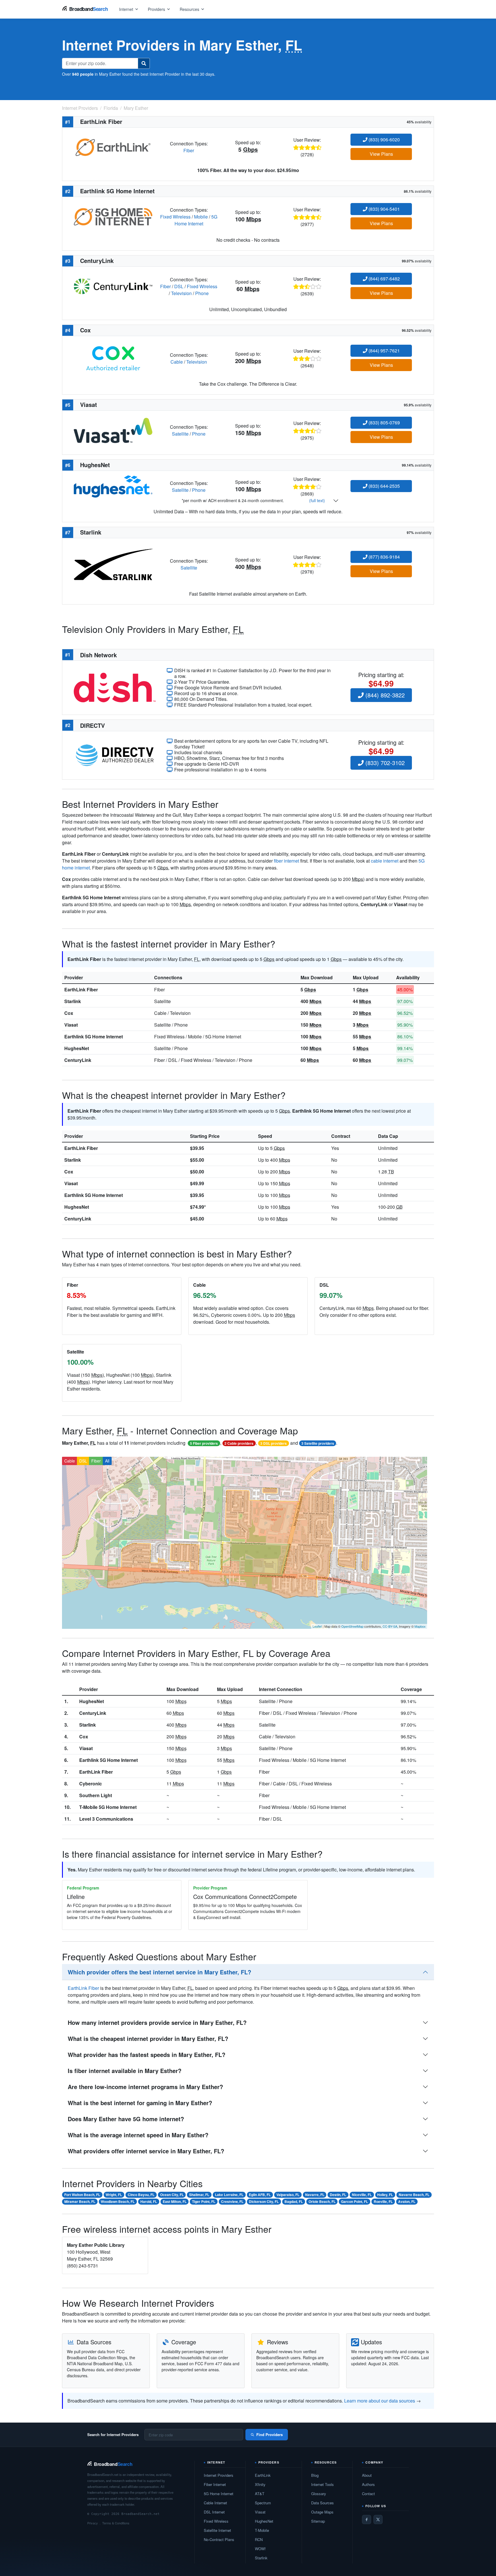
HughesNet (77, 1048)
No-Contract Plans (219, 2539)
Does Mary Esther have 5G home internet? (126, 2119)
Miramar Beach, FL (80, 2201)
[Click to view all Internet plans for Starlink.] (113, 564)
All (107, 1461)
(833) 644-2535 (384, 486)
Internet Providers (219, 2475)
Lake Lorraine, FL (229, 2195)
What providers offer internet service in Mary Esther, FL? (146, 2151)
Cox (69, 1013)
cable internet (385, 861)
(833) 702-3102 (384, 763)
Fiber (189, 150)
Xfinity (260, 2484)
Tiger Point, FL (204, 2201)
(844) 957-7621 (384, 351)
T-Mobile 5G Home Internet (108, 1807)
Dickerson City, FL (264, 2201)
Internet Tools (322, 2484)
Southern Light (96, 1795)
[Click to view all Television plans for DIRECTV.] (115, 755)
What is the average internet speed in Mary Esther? (138, 2135)
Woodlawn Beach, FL (118, 2201)
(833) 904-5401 (384, 209)
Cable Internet (215, 2503)
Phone (202, 293)
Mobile (201, 217)
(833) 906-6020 (384, 140)
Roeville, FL (383, 2201)
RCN (259, 2539)
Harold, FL (149, 2201)
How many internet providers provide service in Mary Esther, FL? (157, 2022)
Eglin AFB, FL (260, 2195)
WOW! (260, 2549)
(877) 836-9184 (384, 557)
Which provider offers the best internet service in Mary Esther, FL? (159, 1972)
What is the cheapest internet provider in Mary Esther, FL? (148, 2038)
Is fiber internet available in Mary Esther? (125, 2071)
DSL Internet (214, 2512)
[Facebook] (367, 2520)
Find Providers (270, 2434)
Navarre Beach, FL (414, 2195)
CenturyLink (78, 1060)
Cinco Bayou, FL (141, 2195)
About (367, 2475)
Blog (315, 2475)
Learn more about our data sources (380, 2401)
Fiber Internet (215, 2484)
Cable (177, 362)
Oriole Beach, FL (322, 2201)
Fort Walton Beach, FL (82, 2195)
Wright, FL (114, 2195)
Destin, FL (338, 2195)
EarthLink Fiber (81, 989)
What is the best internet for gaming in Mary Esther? (140, 2103)
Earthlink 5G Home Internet (94, 1037)
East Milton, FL (175, 2201)
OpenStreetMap (352, 1626)
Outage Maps (322, 2512)
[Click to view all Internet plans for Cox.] (113, 358)
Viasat (71, 1025)
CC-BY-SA (390, 1626)
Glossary (319, 2494)
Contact (368, 2494)
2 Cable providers (239, 1443)
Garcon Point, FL (354, 2201)
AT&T (260, 2494)
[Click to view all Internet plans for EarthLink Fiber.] (113, 146)
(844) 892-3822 (384, 695)
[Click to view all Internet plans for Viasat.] (113, 430)
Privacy (93, 2523)
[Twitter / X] (378, 2520)
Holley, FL (385, 2195)
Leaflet (317, 1626)
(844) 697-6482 (384, 279)
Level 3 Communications (106, 1819)
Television (181, 293)
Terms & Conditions (116, 2523)
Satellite (180, 434)
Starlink (73, 1001)
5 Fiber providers (204, 1443)
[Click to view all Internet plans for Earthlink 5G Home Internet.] (113, 216)
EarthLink (263, 2475)
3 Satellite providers (318, 1443)
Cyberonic (91, 1784)
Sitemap (318, 2521)
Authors (368, 2484)
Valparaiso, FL (288, 2195)
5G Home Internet (196, 220)
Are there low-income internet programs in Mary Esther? (145, 2087)
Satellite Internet (217, 2530)
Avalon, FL (407, 2201)
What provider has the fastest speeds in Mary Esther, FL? (147, 2055)
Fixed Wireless (175, 217)
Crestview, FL (232, 2201)
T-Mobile (262, 2530)
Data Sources (322, 2503)
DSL (179, 286)
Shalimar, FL (199, 2195)
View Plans (381, 154)
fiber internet (286, 861)
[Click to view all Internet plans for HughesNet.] (113, 486)
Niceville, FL (362, 2195)
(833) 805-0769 (384, 423)
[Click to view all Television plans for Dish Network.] (115, 687)
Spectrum (263, 2503)
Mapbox (420, 1626)
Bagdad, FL (294, 2201)
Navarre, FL (315, 2195)
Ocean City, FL (172, 2195)
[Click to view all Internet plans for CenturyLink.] (113, 286)
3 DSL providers (274, 1443)
